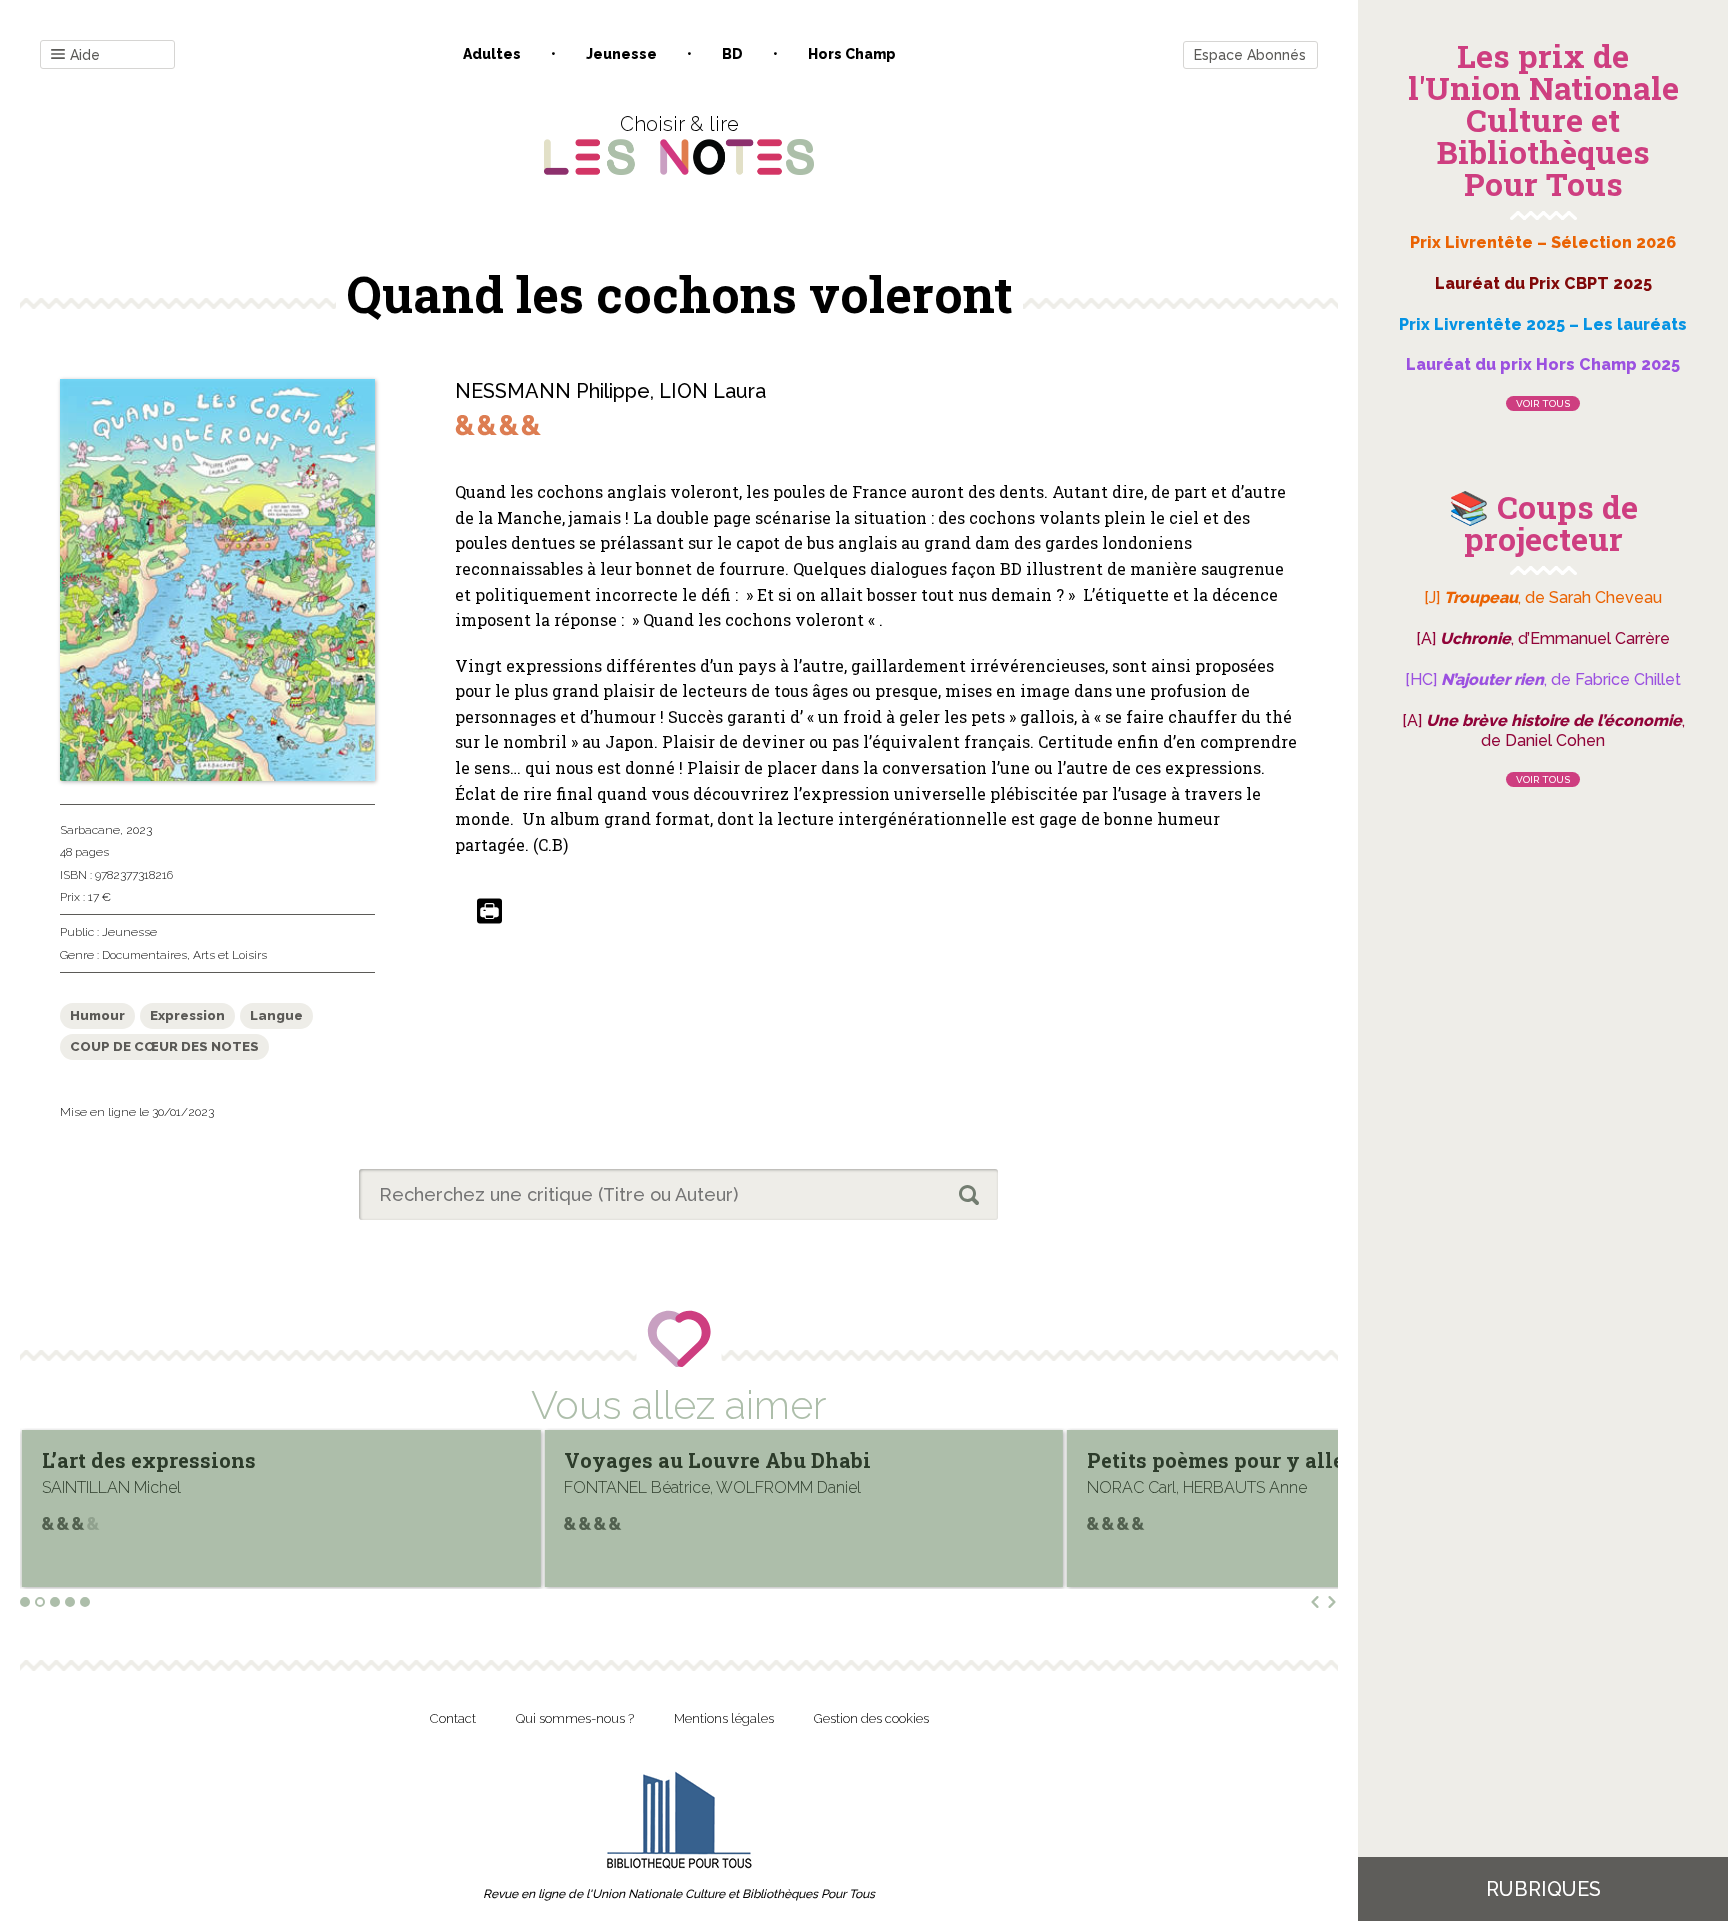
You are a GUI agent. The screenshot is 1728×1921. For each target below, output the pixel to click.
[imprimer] (489, 912)
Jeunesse (621, 54)
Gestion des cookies (871, 1718)
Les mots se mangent (1193, 1460)
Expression (187, 1015)
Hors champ (852, 54)
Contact (453, 1718)
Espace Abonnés (1250, 55)
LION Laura (712, 391)
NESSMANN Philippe (552, 391)
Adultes (492, 54)
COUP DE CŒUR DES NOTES (164, 1046)
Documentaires (144, 955)
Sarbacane (90, 830)
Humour (97, 1015)
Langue (276, 1015)
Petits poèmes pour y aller (697, 1460)
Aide (85, 55)
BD (732, 54)
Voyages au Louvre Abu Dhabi (195, 1460)
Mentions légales (724, 1718)
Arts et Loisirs (230, 955)
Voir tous (1543, 403)
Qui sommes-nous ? (575, 1718)
